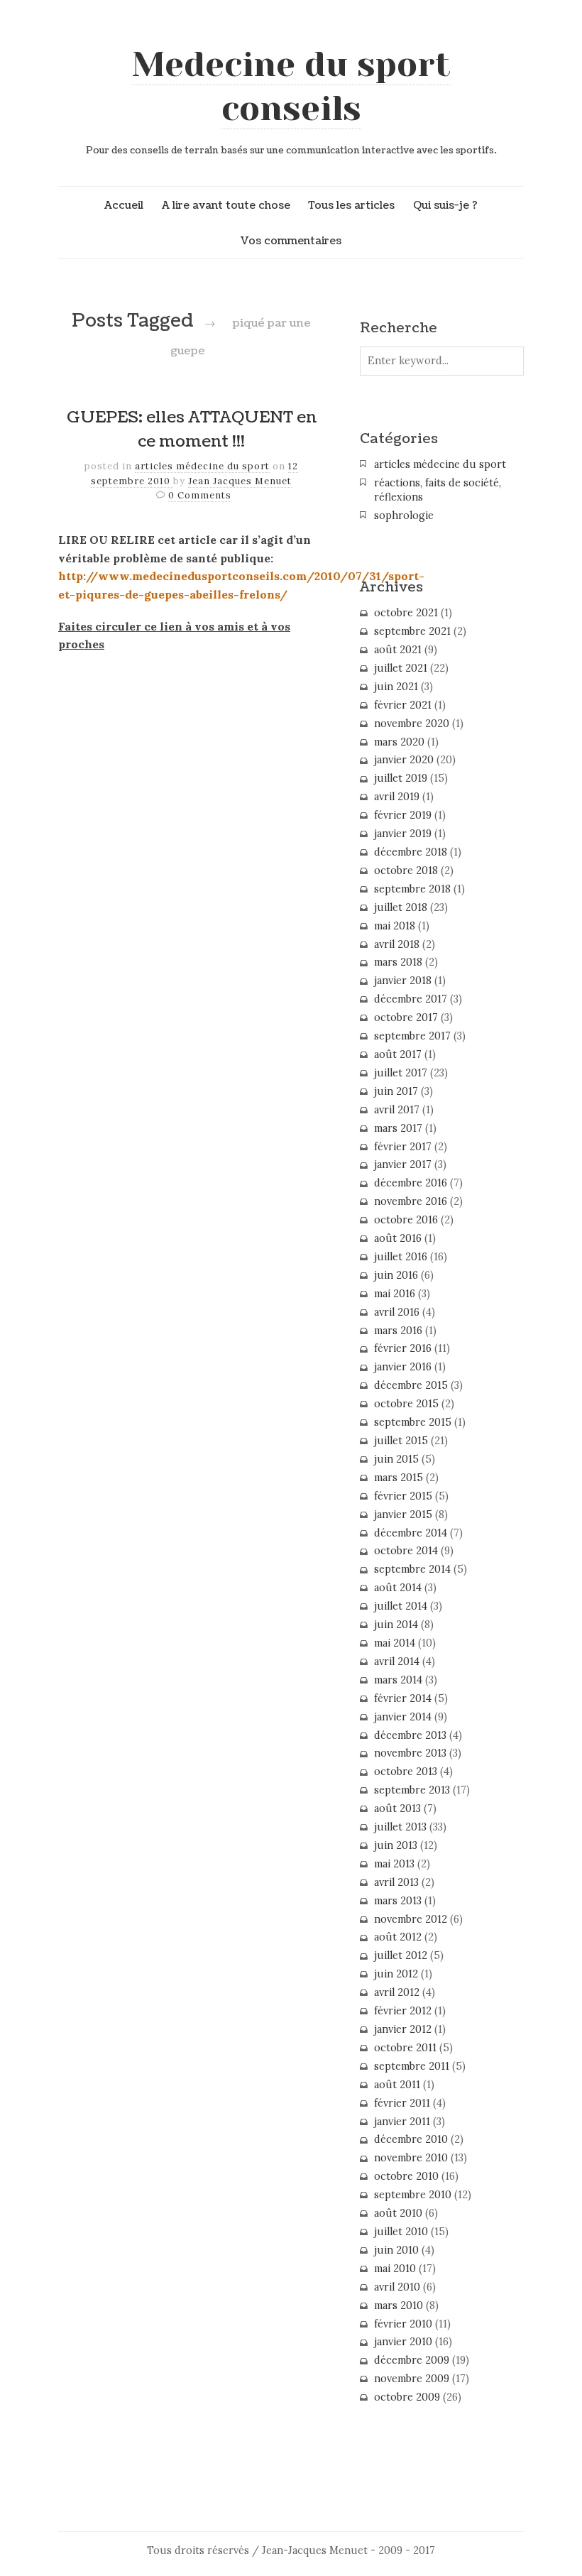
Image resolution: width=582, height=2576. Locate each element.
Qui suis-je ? (445, 205)
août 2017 (398, 1054)
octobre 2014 (406, 1551)
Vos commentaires (291, 241)
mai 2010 (395, 2269)
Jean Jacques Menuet (240, 481)
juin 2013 (396, 1845)
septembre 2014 (412, 1569)
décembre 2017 (411, 999)
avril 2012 (397, 1992)
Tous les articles (351, 205)
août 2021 (398, 650)
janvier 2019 (403, 834)
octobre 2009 (407, 2397)
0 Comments (200, 495)
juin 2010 (396, 2250)
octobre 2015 (406, 1404)
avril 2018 (397, 944)
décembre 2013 (410, 1735)
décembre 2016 (411, 1183)
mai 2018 (395, 926)
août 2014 (398, 1588)
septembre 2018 (412, 889)
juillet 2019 (401, 778)
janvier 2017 (403, 1164)
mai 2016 (395, 1294)
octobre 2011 (405, 2048)
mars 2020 (399, 742)
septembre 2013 (412, 1790)
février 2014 (403, 1698)
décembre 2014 (411, 1533)
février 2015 (403, 1496)
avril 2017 (397, 1110)
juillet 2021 (401, 668)
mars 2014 (398, 1680)
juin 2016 (396, 1275)
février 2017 (403, 1147)
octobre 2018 (406, 871)
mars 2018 (398, 962)
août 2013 (397, 1808)
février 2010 (403, 2324)
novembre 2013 (410, 1753)
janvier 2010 (403, 2342)
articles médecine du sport (202, 466)
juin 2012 (396, 1974)
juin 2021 (396, 687)
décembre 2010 (411, 2139)
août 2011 (397, 2085)
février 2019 (403, 815)
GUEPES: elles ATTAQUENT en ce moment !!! (192, 430)
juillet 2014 (401, 1606)
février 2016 (403, 1348)
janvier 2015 (403, 1515)
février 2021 (403, 705)
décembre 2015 (411, 1385)
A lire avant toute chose (226, 205)
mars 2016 (398, 1331)
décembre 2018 (411, 852)
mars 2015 (399, 1478)
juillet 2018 (401, 907)
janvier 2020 (404, 760)
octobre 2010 (406, 2176)
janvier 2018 (403, 981)
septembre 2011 (412, 2066)
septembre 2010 (413, 2195)
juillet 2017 (401, 1073)
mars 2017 (398, 1128)
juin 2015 (396, 1459)
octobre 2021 (406, 613)
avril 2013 (396, 1882)
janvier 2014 (403, 1717)
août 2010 (398, 2213)
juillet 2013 (400, 1827)
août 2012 (398, 1937)
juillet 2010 (401, 2232)
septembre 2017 (412, 1036)
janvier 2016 (403, 1367)
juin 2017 (396, 1091)
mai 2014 (395, 1643)
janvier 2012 (403, 2029)
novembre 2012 (411, 1919)
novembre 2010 (411, 2158)
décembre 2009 (412, 2360)
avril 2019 (397, 797)
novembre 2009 (412, 2379)
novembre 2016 (411, 1201)
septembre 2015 (413, 1422)
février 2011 (402, 2103)
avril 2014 (397, 1661)
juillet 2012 (401, 1955)
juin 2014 (396, 1625)
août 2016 (398, 1238)
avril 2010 (397, 2287)
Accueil (124, 205)
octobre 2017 (406, 1017)
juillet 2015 (401, 1441)
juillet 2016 (401, 1257)
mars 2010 (399, 2305)
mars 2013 (398, 1901)
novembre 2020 (412, 724)
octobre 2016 (406, 1220)
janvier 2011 (402, 2122)
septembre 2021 (412, 631)
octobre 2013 (406, 1772)
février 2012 (403, 2011)
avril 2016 (397, 1312)
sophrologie (404, 515)
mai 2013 (394, 1864)
